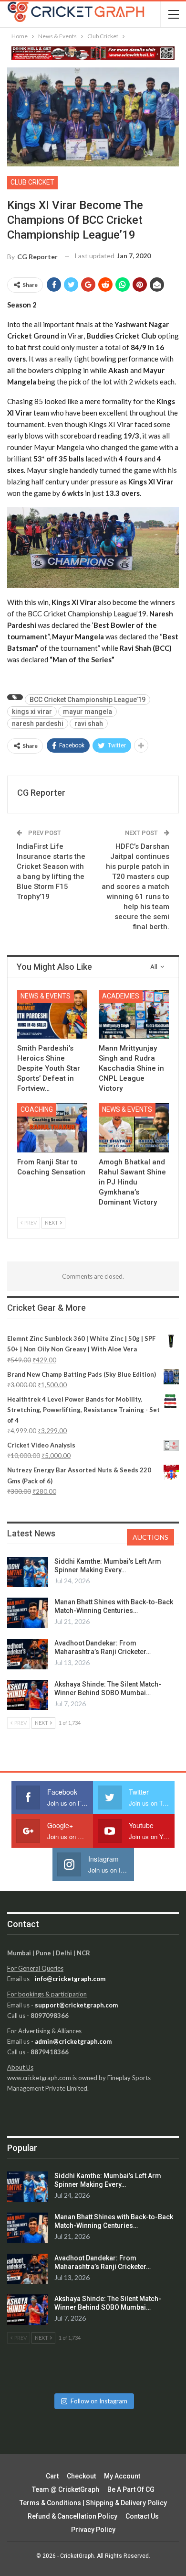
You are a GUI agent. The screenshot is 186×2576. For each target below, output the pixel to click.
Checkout (81, 2476)
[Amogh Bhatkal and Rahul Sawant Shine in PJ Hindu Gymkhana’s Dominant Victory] (134, 1128)
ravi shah (89, 723)
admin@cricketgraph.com (73, 2041)
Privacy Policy (93, 2530)
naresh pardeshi (38, 723)
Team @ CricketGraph (66, 2489)
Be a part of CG (131, 2489)
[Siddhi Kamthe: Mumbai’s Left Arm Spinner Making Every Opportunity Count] (28, 1572)
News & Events (46, 996)
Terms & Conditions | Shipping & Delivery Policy (93, 2503)
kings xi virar (32, 712)
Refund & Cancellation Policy (72, 2516)
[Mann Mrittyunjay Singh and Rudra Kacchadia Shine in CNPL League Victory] (134, 1014)
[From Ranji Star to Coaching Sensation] (52, 1128)
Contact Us (142, 2516)
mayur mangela (88, 712)
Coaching (37, 1109)
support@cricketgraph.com (76, 2005)
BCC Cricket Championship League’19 (88, 700)
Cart (52, 2476)
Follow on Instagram (99, 2401)
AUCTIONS (150, 1537)
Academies (121, 996)
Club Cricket (32, 182)
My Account (122, 2476)
